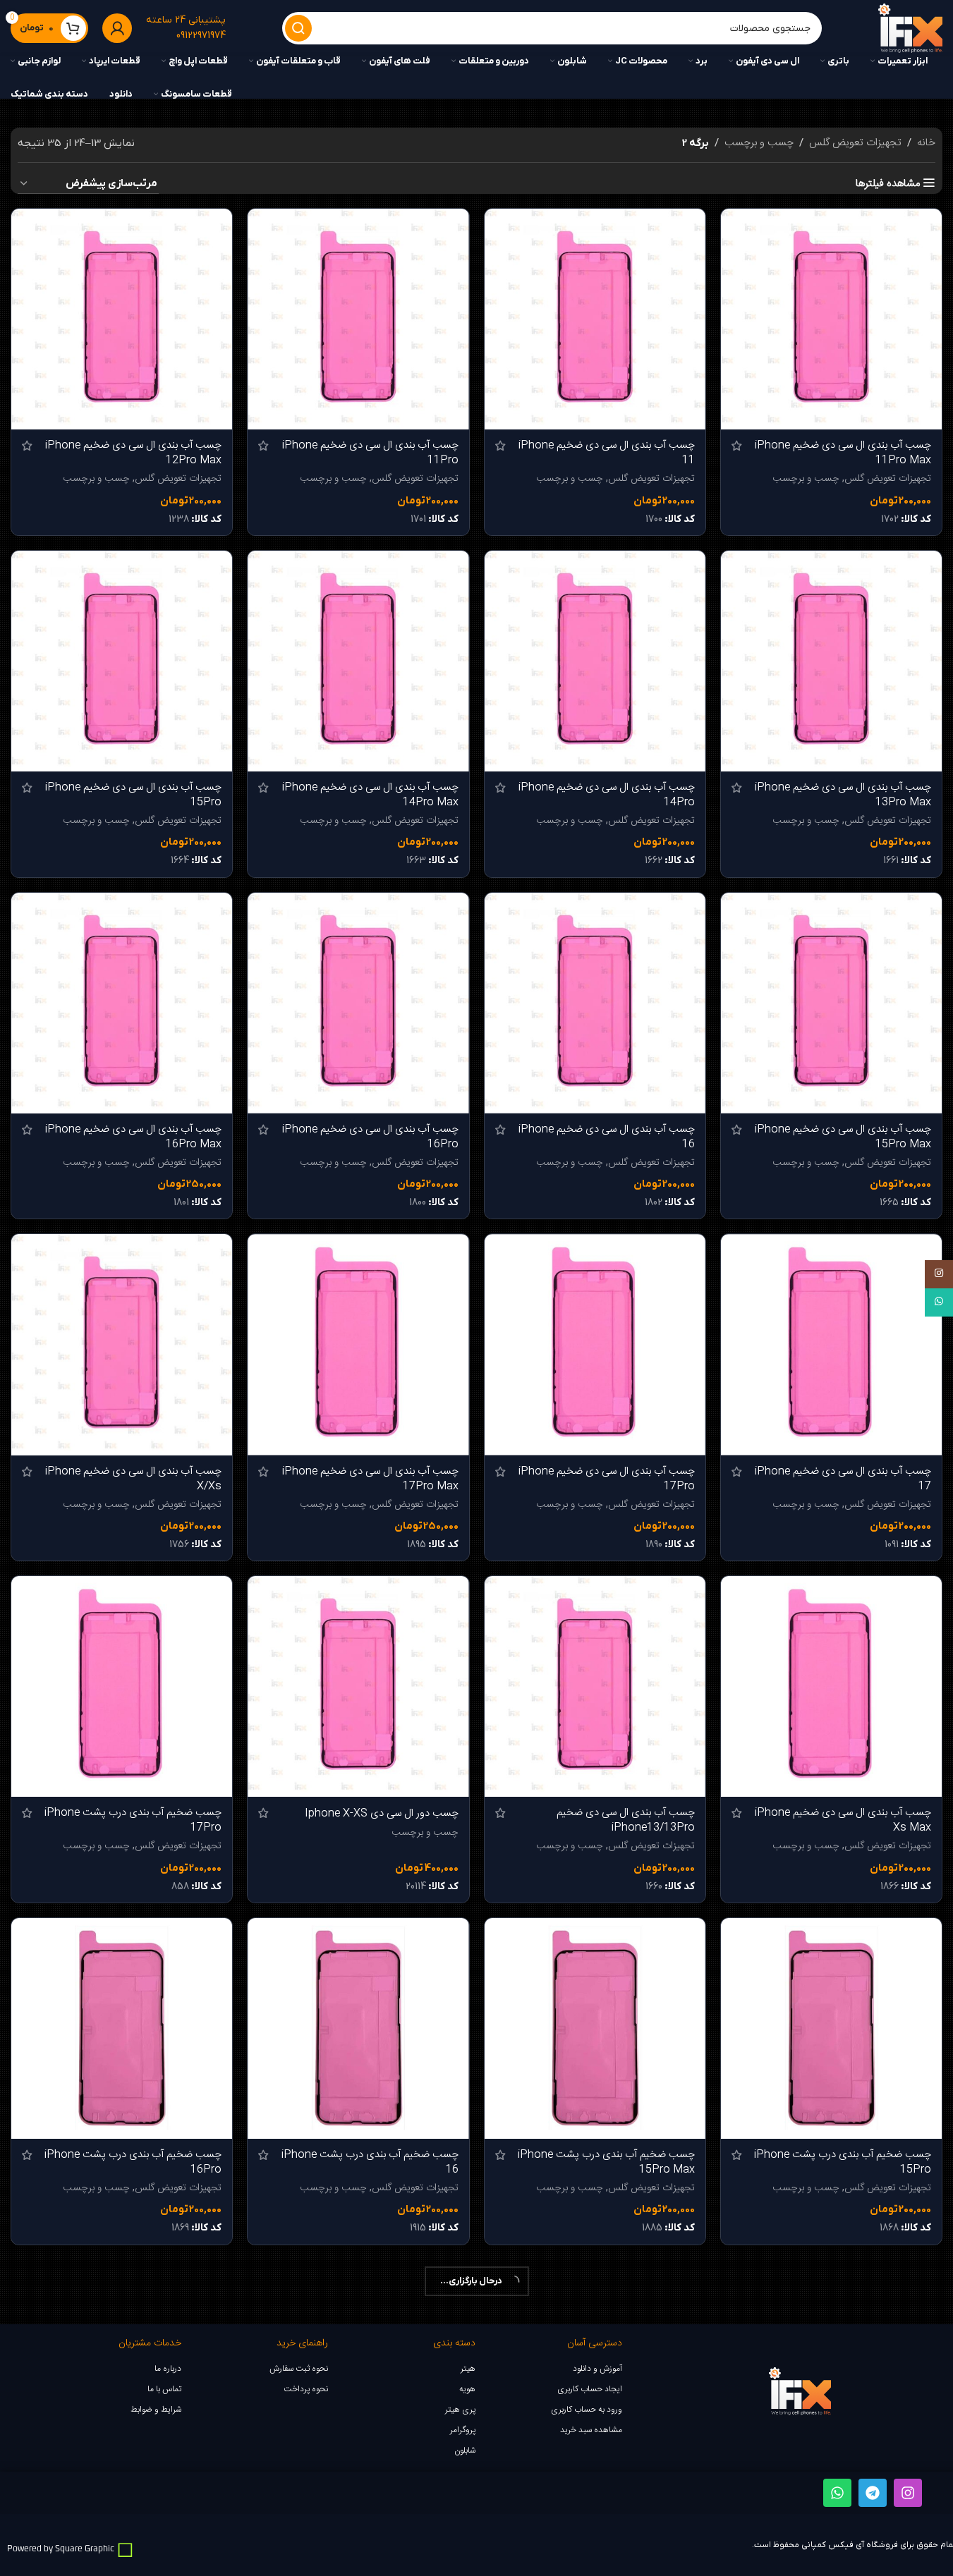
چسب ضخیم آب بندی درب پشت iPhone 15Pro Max (606, 2162)
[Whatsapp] (837, 2493)
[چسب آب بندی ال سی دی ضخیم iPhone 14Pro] (595, 661)
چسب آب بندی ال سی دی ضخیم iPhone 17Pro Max (370, 1479)
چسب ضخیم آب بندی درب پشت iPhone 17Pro (133, 1820)
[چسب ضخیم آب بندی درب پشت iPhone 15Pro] (831, 2028)
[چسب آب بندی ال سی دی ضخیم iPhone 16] (595, 1003)
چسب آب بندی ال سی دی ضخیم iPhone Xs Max (843, 1820)
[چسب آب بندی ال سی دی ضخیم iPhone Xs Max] (831, 1686)
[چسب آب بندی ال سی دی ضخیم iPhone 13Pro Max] (831, 661)
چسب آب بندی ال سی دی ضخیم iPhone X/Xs (133, 1479)
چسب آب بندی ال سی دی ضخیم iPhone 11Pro (370, 453)
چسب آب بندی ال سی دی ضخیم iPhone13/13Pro (626, 1820)
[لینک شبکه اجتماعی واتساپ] (939, 1302)
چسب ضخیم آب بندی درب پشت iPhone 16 (370, 2162)
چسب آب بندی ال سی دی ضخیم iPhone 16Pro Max (133, 1137)
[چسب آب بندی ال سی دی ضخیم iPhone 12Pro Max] (122, 319)
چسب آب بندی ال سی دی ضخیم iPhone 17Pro (607, 1479)
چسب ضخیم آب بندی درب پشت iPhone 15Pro (843, 2162)
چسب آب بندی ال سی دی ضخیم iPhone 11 (607, 453)
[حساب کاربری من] (117, 28)
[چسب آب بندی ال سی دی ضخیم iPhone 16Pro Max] (122, 1003)
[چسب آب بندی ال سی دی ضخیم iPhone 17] (831, 1344)
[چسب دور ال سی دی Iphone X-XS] (358, 1686)
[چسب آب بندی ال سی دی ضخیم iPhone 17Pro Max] (358, 1344)
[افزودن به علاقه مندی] (739, 225)
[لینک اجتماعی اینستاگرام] (939, 1274)
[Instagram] (908, 2493)
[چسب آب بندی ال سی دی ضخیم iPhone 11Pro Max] (831, 319)
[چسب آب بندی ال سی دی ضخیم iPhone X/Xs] (122, 1344)
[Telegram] (873, 2493)
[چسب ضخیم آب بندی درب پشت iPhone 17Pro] (122, 1686)
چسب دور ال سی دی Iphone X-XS (382, 1813)
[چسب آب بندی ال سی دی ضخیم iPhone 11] (595, 319)
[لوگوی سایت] (910, 29)
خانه (926, 143)
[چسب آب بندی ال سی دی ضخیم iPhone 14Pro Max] (358, 661)
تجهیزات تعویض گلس (855, 143)
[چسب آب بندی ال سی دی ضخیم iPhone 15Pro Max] (831, 1003)
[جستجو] (298, 28)
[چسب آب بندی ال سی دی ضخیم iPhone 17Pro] (595, 1344)
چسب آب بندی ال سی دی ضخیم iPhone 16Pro (370, 1137)
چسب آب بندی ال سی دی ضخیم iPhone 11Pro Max (843, 453)
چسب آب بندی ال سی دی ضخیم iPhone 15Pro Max (843, 1137)
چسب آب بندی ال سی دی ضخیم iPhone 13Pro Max (843, 795)
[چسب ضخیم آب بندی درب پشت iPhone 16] (358, 2028)
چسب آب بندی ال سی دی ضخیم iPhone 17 (843, 1479)
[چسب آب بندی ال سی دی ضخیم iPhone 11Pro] (358, 319)
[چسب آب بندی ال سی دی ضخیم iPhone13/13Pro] (595, 1686)
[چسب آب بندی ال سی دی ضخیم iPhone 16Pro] (358, 1003)
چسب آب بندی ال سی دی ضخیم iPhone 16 (607, 1137)
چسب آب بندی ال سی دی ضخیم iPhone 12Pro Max (133, 453)
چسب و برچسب (759, 143)
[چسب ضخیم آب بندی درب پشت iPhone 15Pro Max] (595, 2028)
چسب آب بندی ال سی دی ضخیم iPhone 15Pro (133, 795)
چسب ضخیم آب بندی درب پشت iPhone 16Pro (133, 2162)
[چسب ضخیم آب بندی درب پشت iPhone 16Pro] (122, 2028)
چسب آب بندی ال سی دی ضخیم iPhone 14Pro (607, 795)
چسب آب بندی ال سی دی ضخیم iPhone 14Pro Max (370, 795)
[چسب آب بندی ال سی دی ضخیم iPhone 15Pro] (122, 661)
